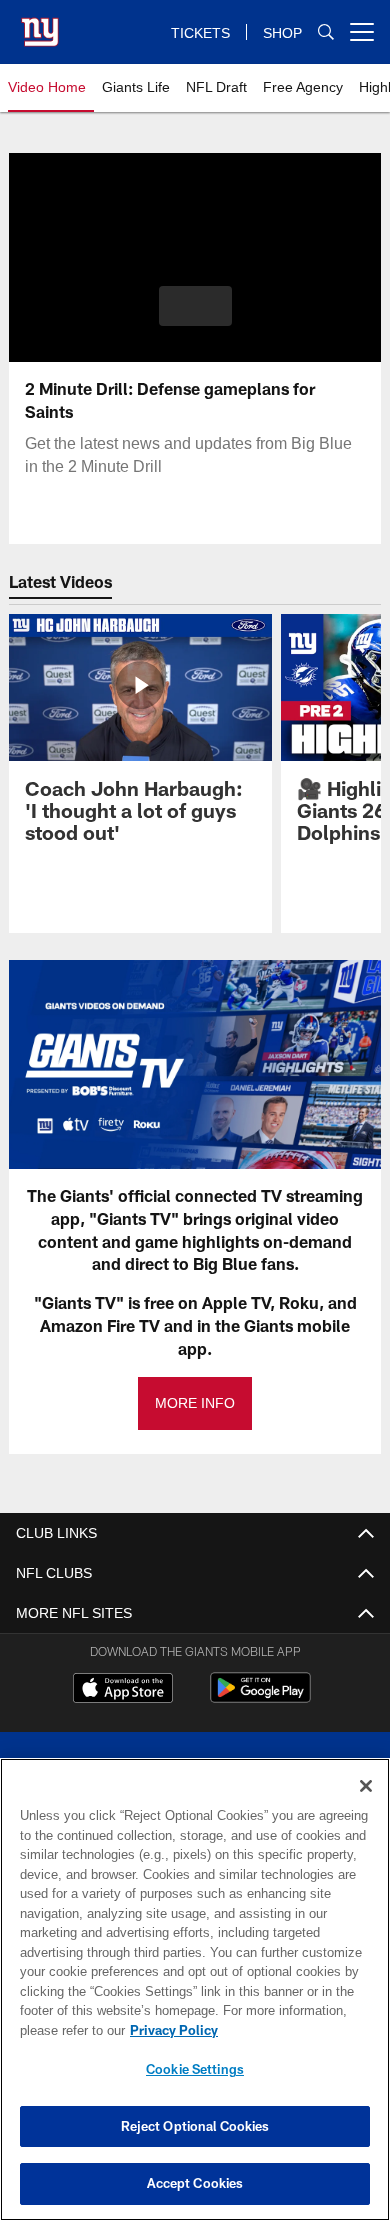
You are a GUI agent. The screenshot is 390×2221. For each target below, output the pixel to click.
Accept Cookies (195, 2183)
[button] (195, 306)
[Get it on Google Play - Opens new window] (260, 1697)
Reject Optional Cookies (195, 2126)
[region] (195, 1989)
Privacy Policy (170, 2030)
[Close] (366, 1786)
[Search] (326, 32)
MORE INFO (195, 1403)
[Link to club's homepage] (40, 24)
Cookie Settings (195, 2069)
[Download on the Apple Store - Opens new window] (123, 1690)
